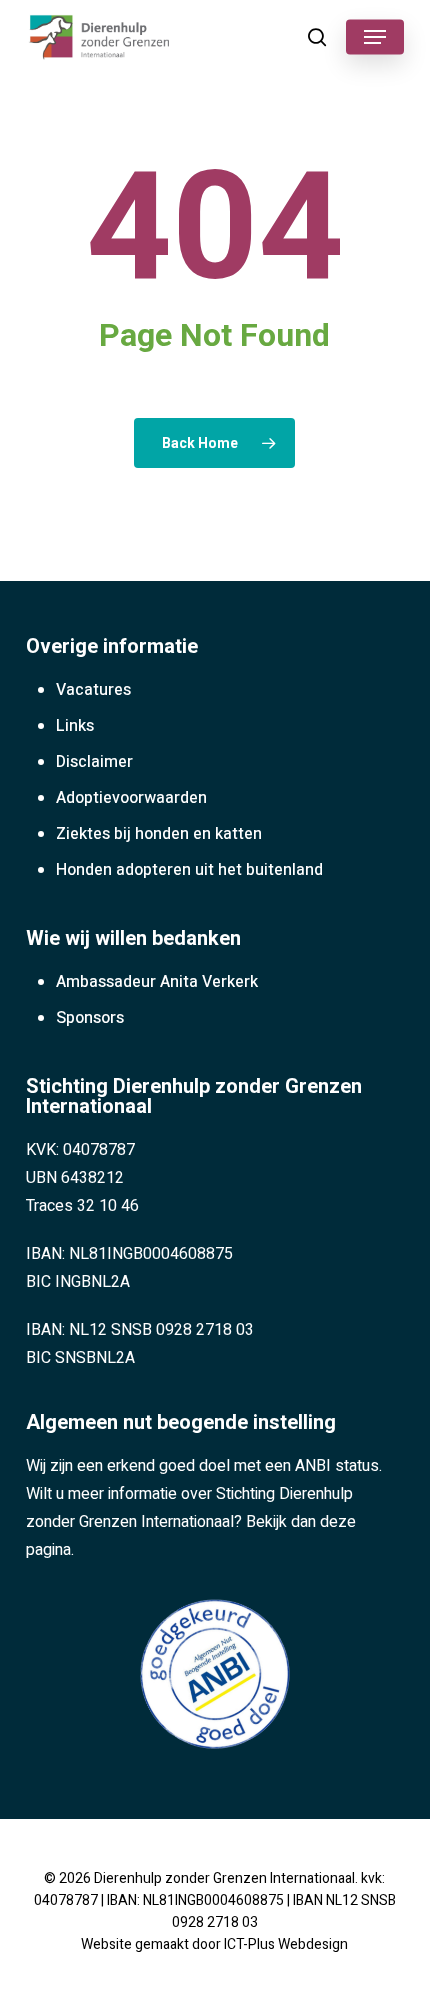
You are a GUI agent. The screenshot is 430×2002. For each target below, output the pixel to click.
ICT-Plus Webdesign (286, 1944)
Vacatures (93, 690)
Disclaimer (94, 762)
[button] (375, 37)
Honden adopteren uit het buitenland (189, 870)
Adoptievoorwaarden (131, 798)
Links (75, 726)
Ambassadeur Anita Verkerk (157, 982)
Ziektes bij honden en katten (159, 834)
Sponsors (90, 1018)
